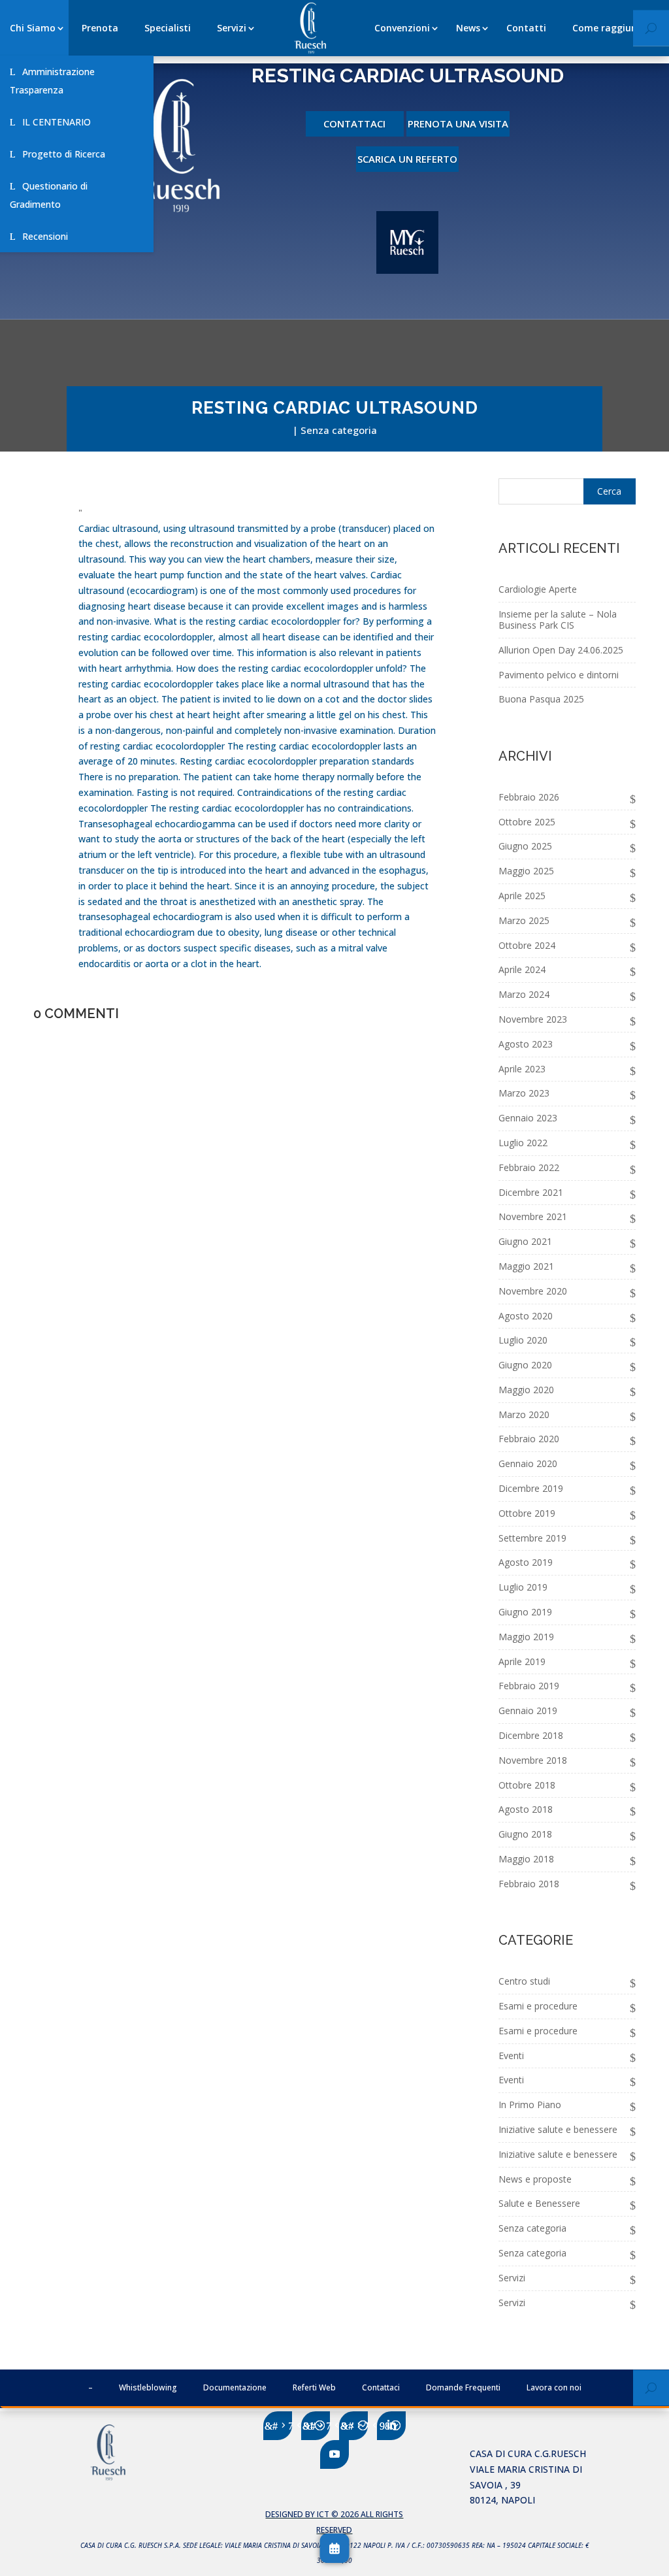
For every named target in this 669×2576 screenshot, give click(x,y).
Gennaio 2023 (528, 1118)
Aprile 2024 (522, 969)
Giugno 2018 (525, 1834)
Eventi (511, 2056)
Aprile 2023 (522, 1069)
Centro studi (524, 1981)
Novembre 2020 (533, 1291)
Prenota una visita (458, 124)
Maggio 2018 (526, 1859)
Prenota (100, 28)
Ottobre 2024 (527, 945)
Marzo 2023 (524, 1093)
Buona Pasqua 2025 (541, 699)
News (468, 28)
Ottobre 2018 (527, 1785)
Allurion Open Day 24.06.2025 (561, 650)
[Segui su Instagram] (353, 2426)
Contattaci (354, 124)
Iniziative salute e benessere (558, 2129)
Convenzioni (402, 28)
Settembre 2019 (532, 1538)
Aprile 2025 (522, 896)
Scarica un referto (407, 159)
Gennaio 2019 (528, 1710)
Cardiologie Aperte (538, 589)
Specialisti (168, 28)
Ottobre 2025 (527, 822)
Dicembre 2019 (531, 1488)
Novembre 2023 (533, 1019)
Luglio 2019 (523, 1587)
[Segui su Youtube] (334, 2454)
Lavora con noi (554, 2387)
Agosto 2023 (526, 1044)
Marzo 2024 (524, 994)
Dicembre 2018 (531, 1735)
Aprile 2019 (522, 1661)
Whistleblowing (148, 2387)
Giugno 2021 (525, 1241)
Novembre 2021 (533, 1216)
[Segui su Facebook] (278, 2426)
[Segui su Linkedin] (391, 2426)
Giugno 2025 (525, 846)
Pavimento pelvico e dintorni (559, 675)
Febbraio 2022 (529, 1167)
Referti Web (314, 2387)
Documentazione (235, 2387)
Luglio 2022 (523, 1143)
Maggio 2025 (526, 871)
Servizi (232, 28)
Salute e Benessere (539, 2203)
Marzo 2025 (524, 920)
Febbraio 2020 (529, 1439)
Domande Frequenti (463, 2387)
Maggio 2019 (526, 1637)
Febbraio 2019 (529, 1686)
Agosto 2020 (526, 1316)
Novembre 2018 (533, 1760)
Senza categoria (339, 430)
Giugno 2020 (525, 1365)
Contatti (526, 28)
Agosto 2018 (526, 1809)
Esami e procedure (538, 2006)
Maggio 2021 (526, 1266)
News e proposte (535, 2179)
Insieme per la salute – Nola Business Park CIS (558, 619)
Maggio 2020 (526, 1390)
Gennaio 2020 (528, 1463)
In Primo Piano (530, 2105)
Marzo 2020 (524, 1414)
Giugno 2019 (525, 1612)
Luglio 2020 (523, 1340)
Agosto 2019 (526, 1562)
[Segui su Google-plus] (316, 2426)
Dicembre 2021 (531, 1192)
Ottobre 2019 (527, 1513)
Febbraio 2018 (529, 1884)
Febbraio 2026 (529, 797)
